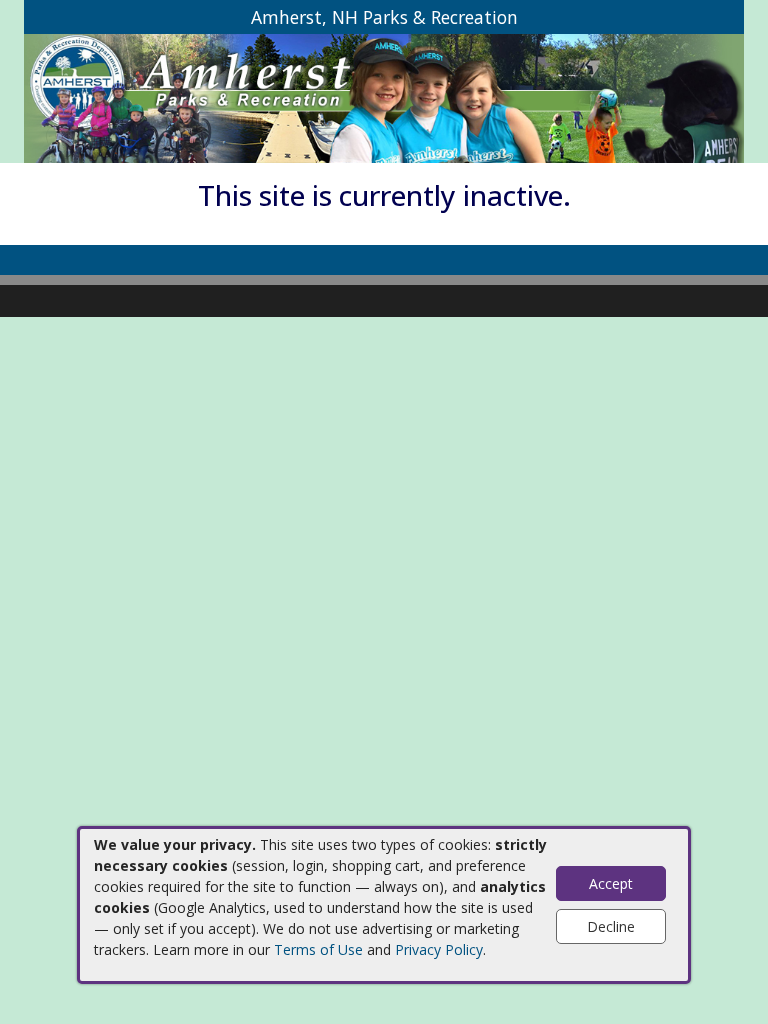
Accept (611, 883)
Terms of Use (318, 949)
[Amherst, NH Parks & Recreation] (384, 97)
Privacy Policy (439, 949)
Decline (611, 926)
